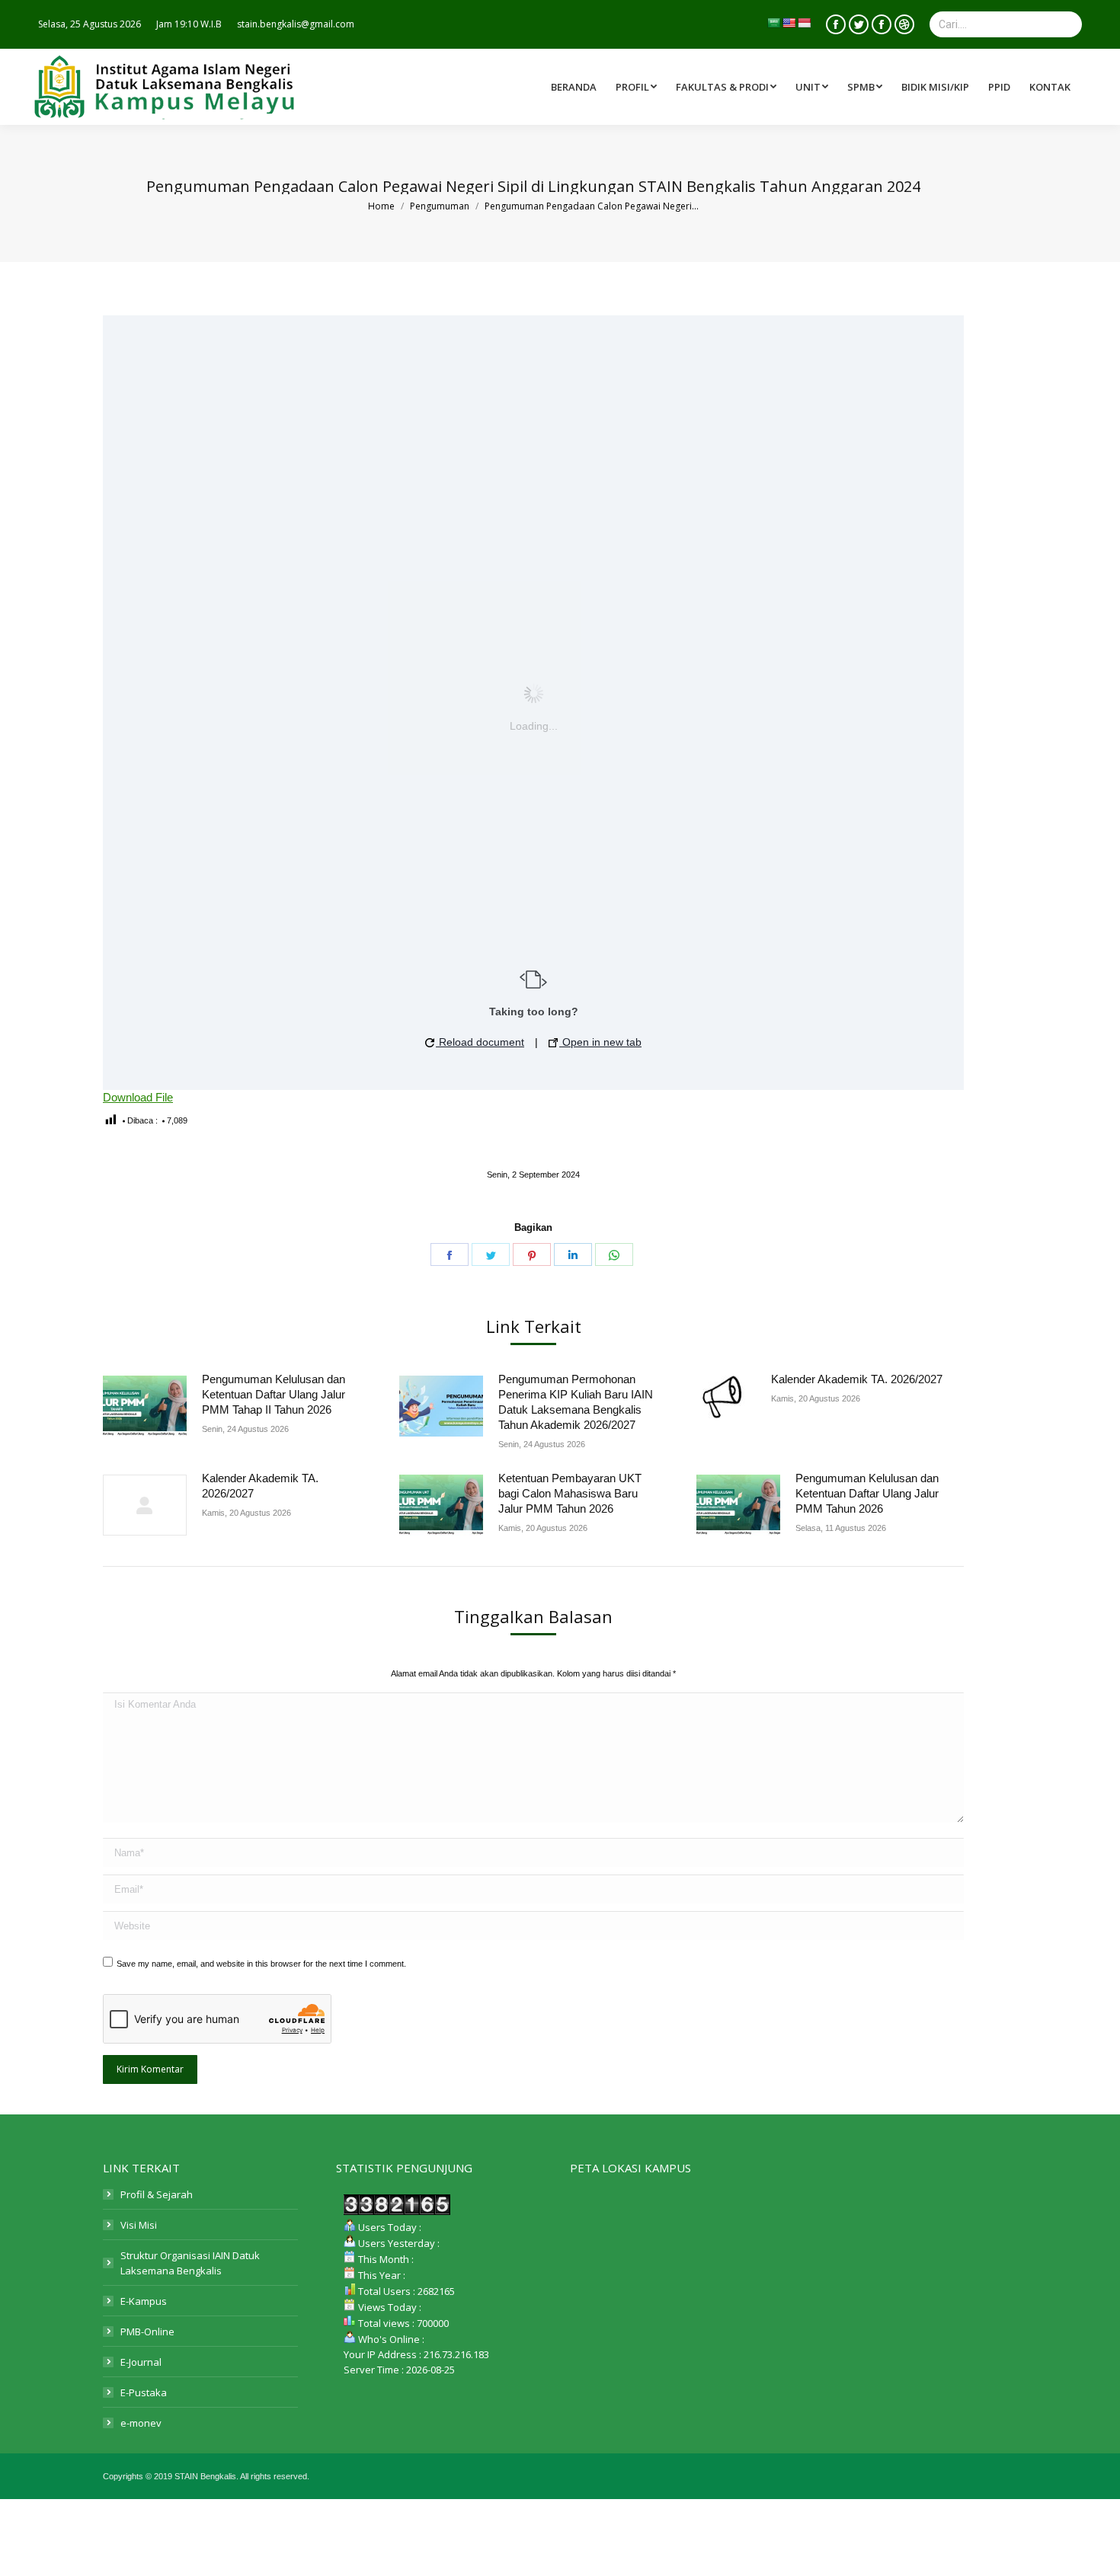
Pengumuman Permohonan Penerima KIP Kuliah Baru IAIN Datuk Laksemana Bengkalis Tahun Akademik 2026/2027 (576, 1402)
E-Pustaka (144, 2392)
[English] (789, 23)
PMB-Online (147, 2332)
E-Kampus (144, 2301)
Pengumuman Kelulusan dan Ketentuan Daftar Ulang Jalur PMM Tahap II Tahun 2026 (274, 1394)
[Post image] (145, 1406)
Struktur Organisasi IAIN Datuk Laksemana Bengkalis (190, 2263)
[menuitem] (728, 87)
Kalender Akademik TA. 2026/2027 (857, 1379)
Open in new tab (600, 1042)
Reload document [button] (480, 1042)
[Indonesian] (804, 23)
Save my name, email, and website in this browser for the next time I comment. (261, 1964)
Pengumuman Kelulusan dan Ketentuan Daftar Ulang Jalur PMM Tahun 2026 (867, 1493)
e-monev (141, 2423)
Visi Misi (139, 2225)
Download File (138, 1097)
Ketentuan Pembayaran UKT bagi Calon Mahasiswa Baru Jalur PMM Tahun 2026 (570, 1493)
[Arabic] (773, 23)
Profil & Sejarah (157, 2194)
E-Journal (141, 2362)
